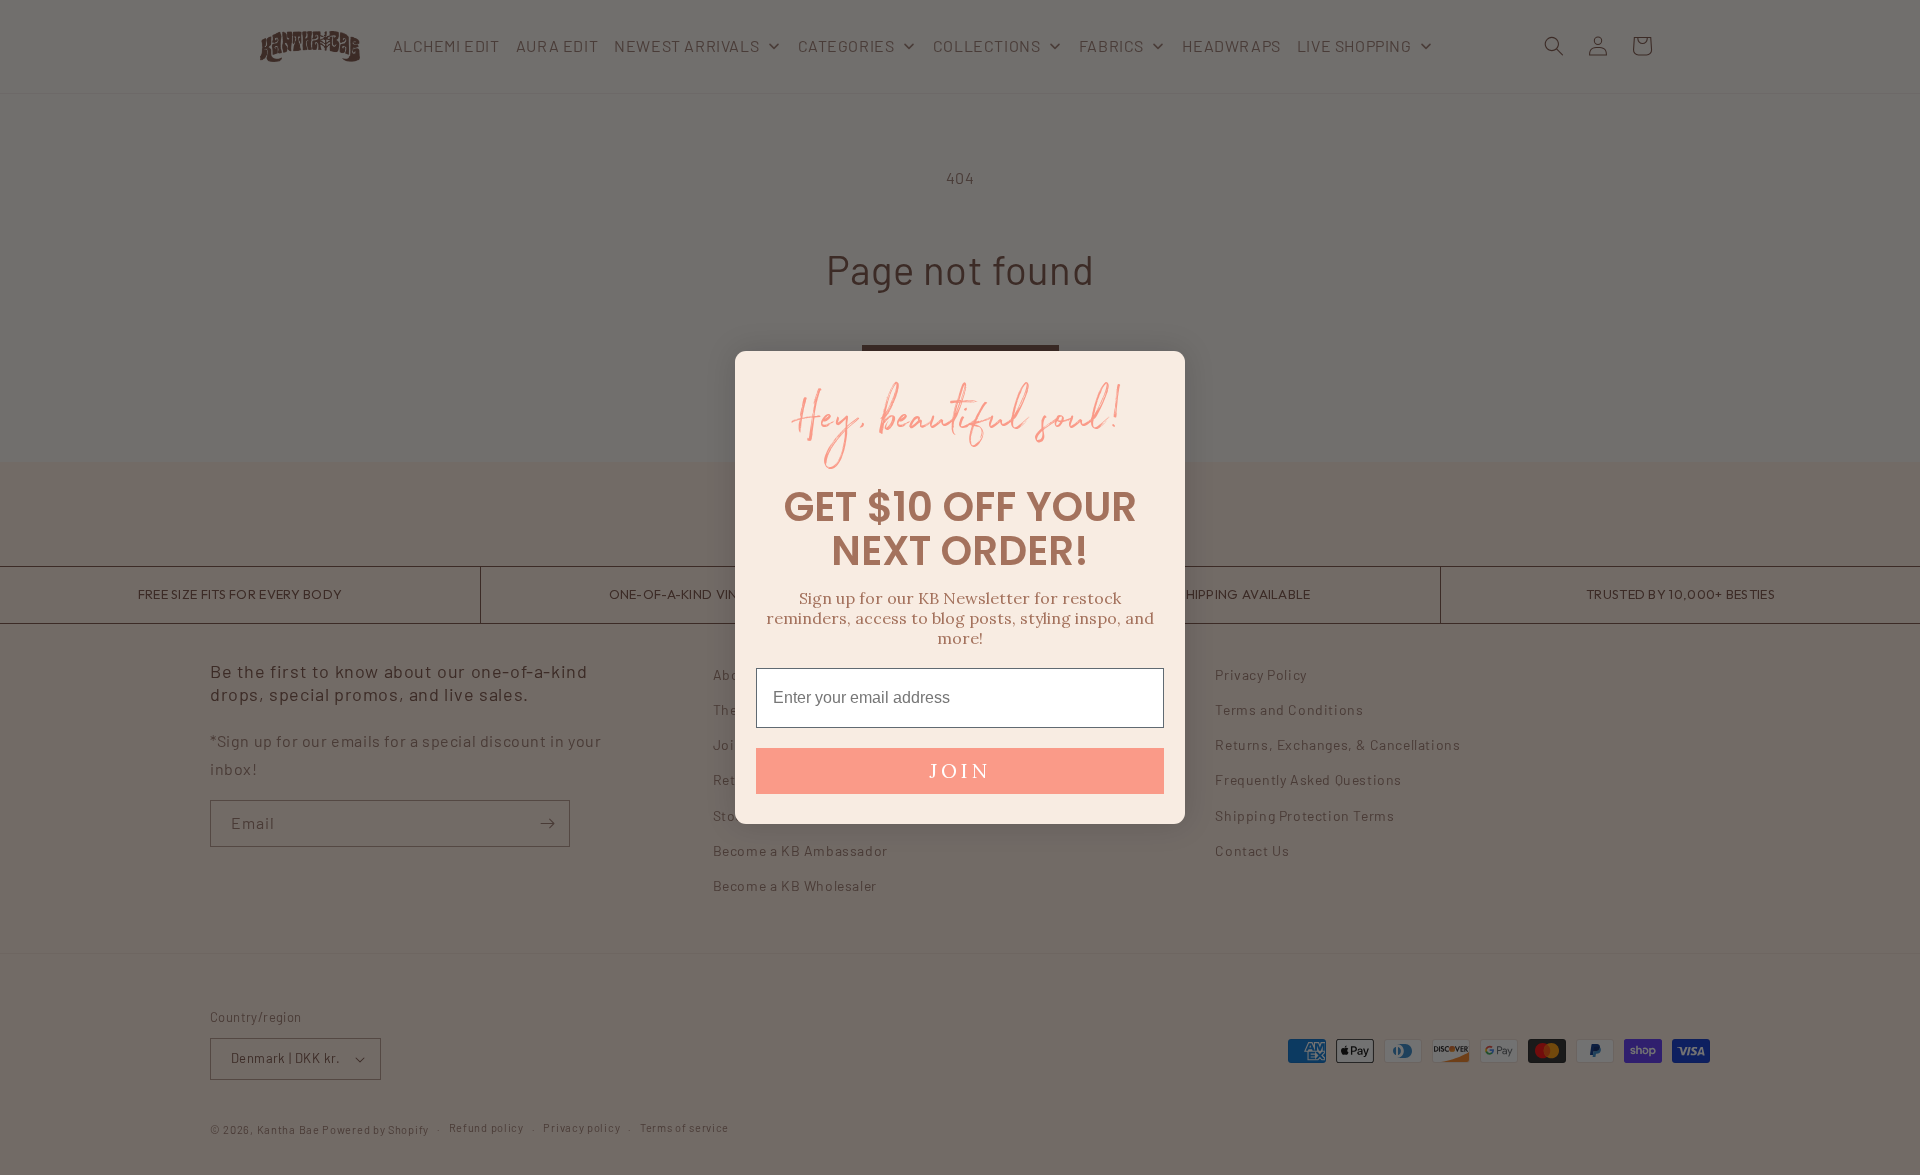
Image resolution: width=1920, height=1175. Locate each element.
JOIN (960, 770)
